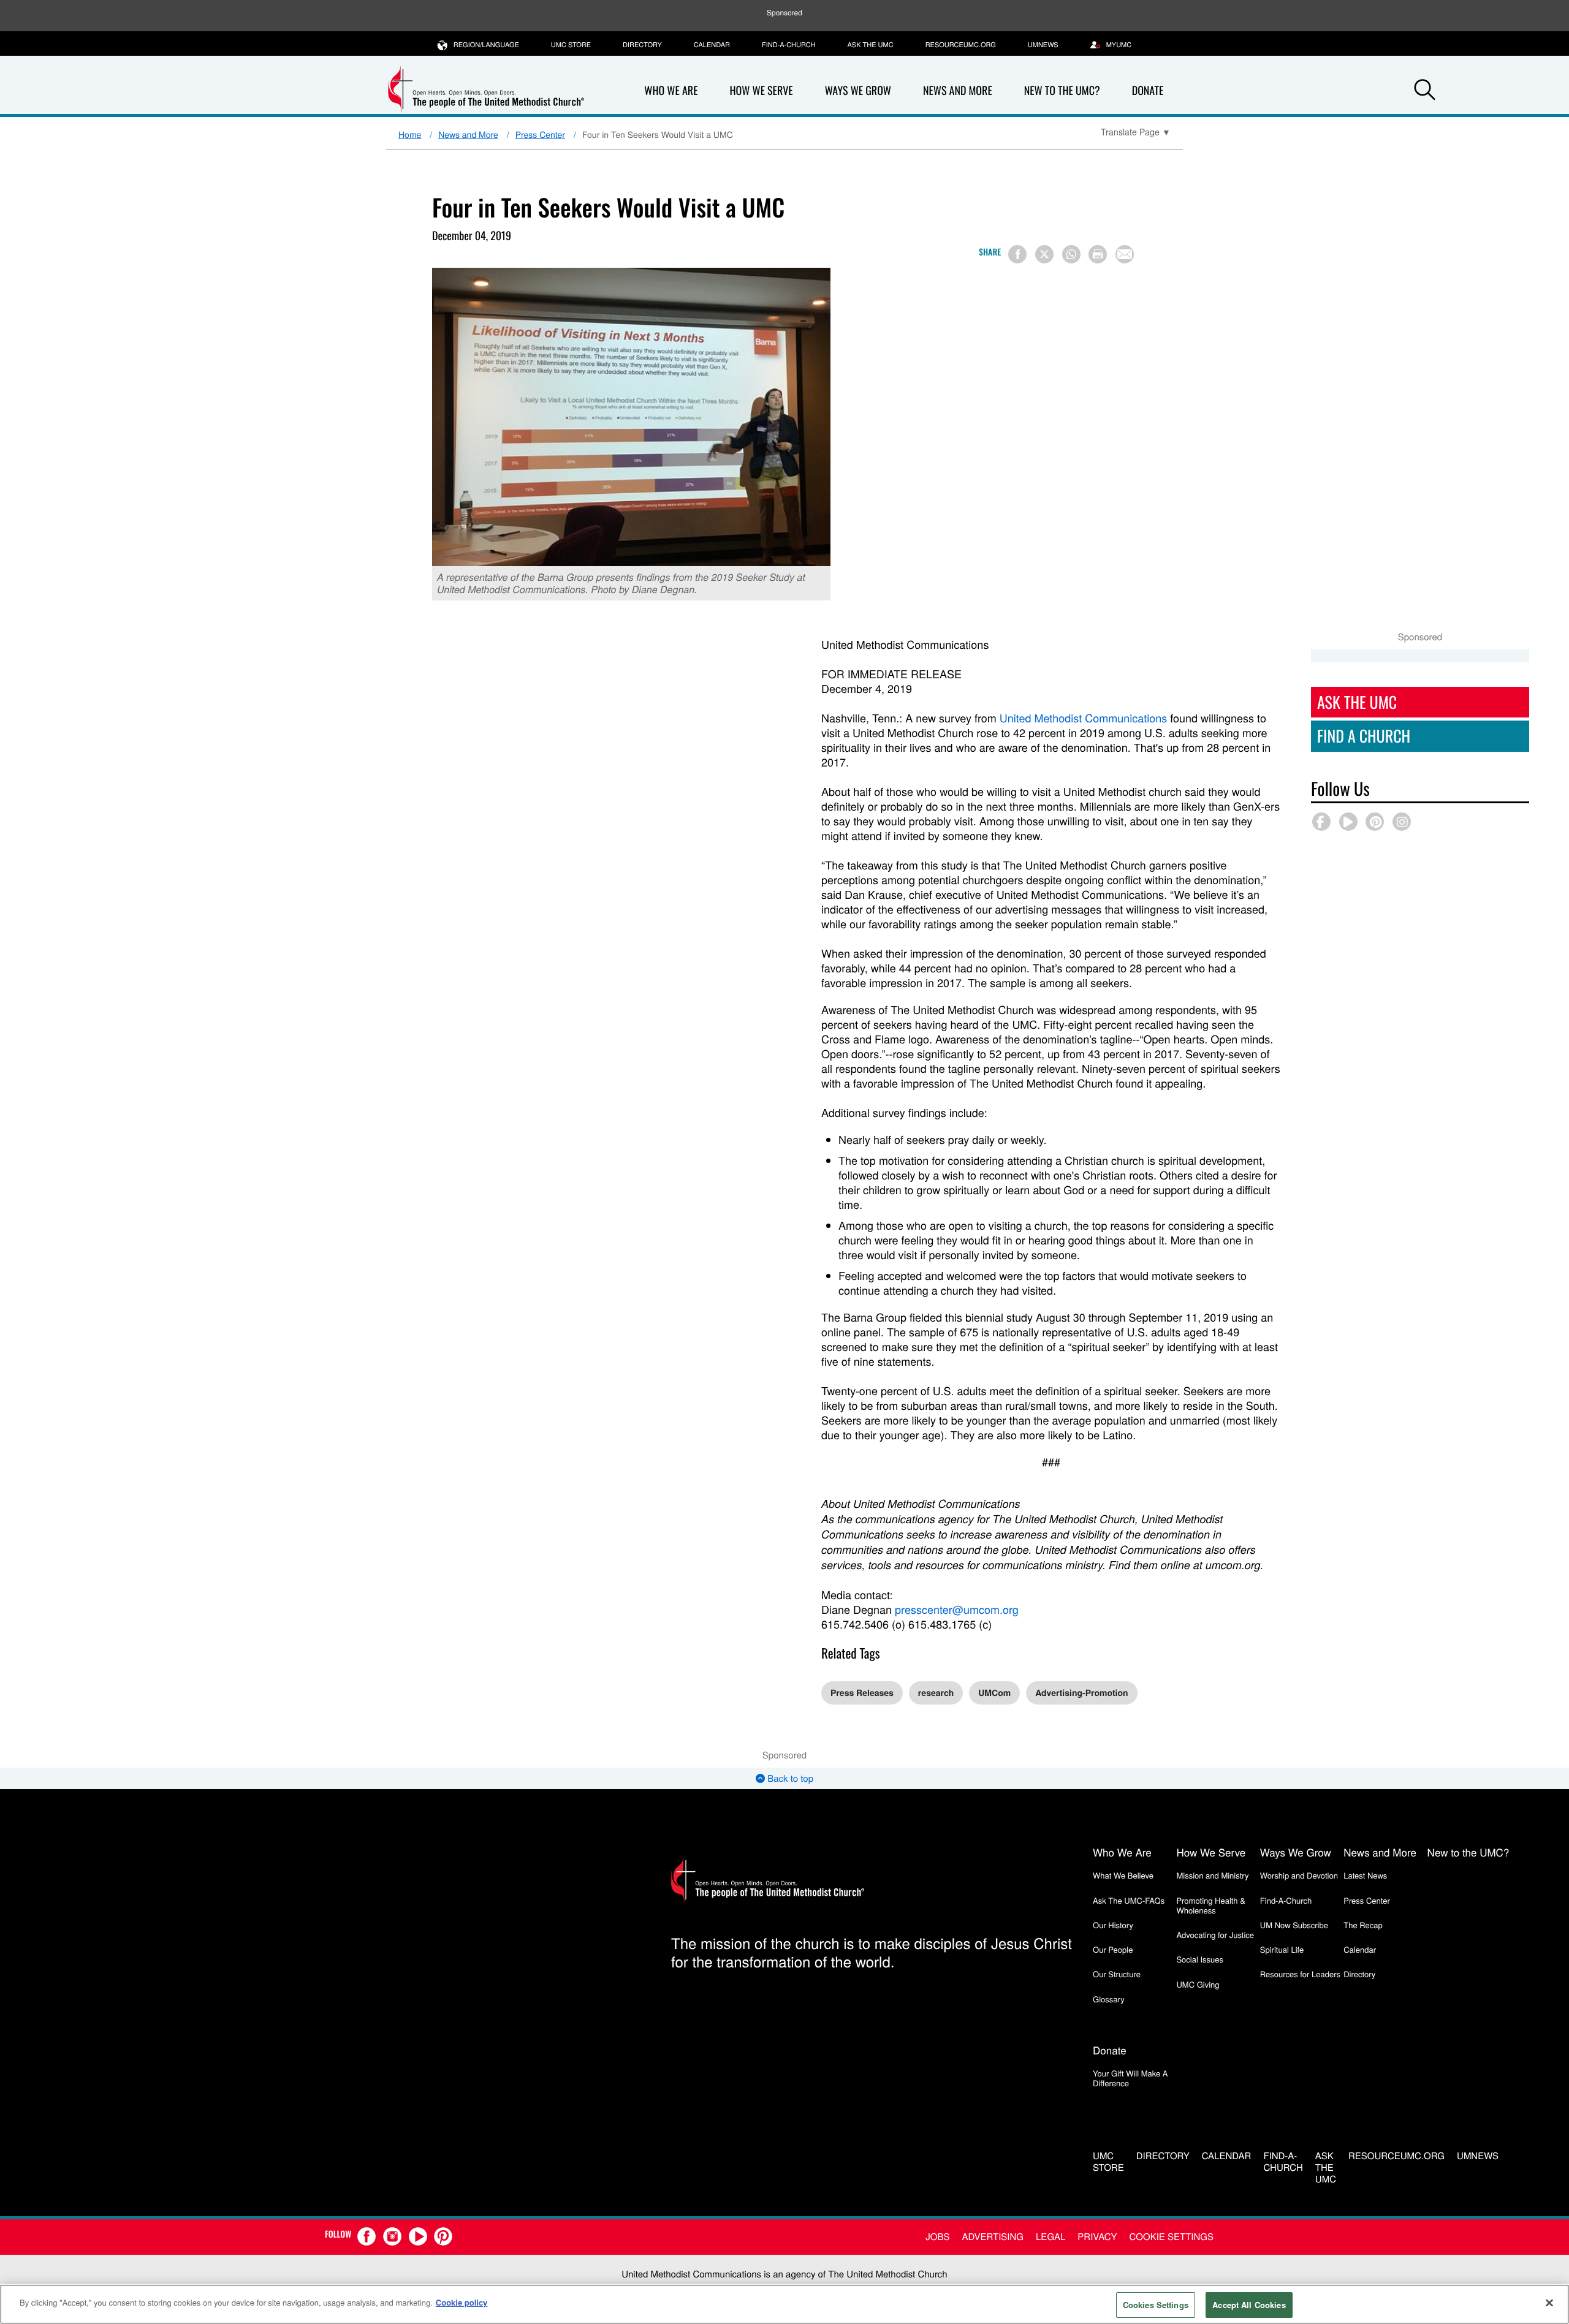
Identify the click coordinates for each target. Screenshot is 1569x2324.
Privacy (1097, 2237)
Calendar (712, 45)
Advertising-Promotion (1081, 1693)
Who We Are (671, 91)
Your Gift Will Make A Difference (1130, 2078)
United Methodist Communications (1083, 718)
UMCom (994, 1693)
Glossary (1109, 1999)
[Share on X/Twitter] (1044, 254)
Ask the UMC (870, 45)
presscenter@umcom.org (957, 1610)
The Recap (1363, 1925)
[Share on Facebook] (1017, 254)
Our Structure (1117, 1974)
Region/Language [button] (486, 45)
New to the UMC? (1062, 91)
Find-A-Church (788, 45)
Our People (1113, 1949)
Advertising (993, 2237)
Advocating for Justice (1215, 1935)
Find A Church (1364, 736)
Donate (1148, 91)
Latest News (1365, 1875)
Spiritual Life (1282, 1949)
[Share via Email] (1125, 254)
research (936, 1693)
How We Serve (761, 91)
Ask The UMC (1357, 702)
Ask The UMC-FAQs (1129, 1900)
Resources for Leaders (1300, 1974)
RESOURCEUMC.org (961, 45)
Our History (1113, 1925)
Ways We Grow (858, 91)
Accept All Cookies (1249, 2305)
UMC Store (571, 45)
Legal (1050, 2237)
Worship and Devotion (1299, 1875)
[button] (1424, 91)
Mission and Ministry (1212, 1875)
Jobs (937, 2237)
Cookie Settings (1172, 2237)
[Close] (1549, 2303)
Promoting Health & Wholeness (1210, 1905)
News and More (958, 91)
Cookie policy (462, 2302)
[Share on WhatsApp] (1071, 254)
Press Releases (862, 1693)
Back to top (789, 1778)
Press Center (540, 134)
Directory (642, 45)
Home (410, 134)
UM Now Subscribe (1294, 1925)
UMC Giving (1198, 1984)
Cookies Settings (1156, 2305)
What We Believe (1123, 1875)
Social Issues (1200, 1959)
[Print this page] (1098, 254)
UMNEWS (1043, 45)
